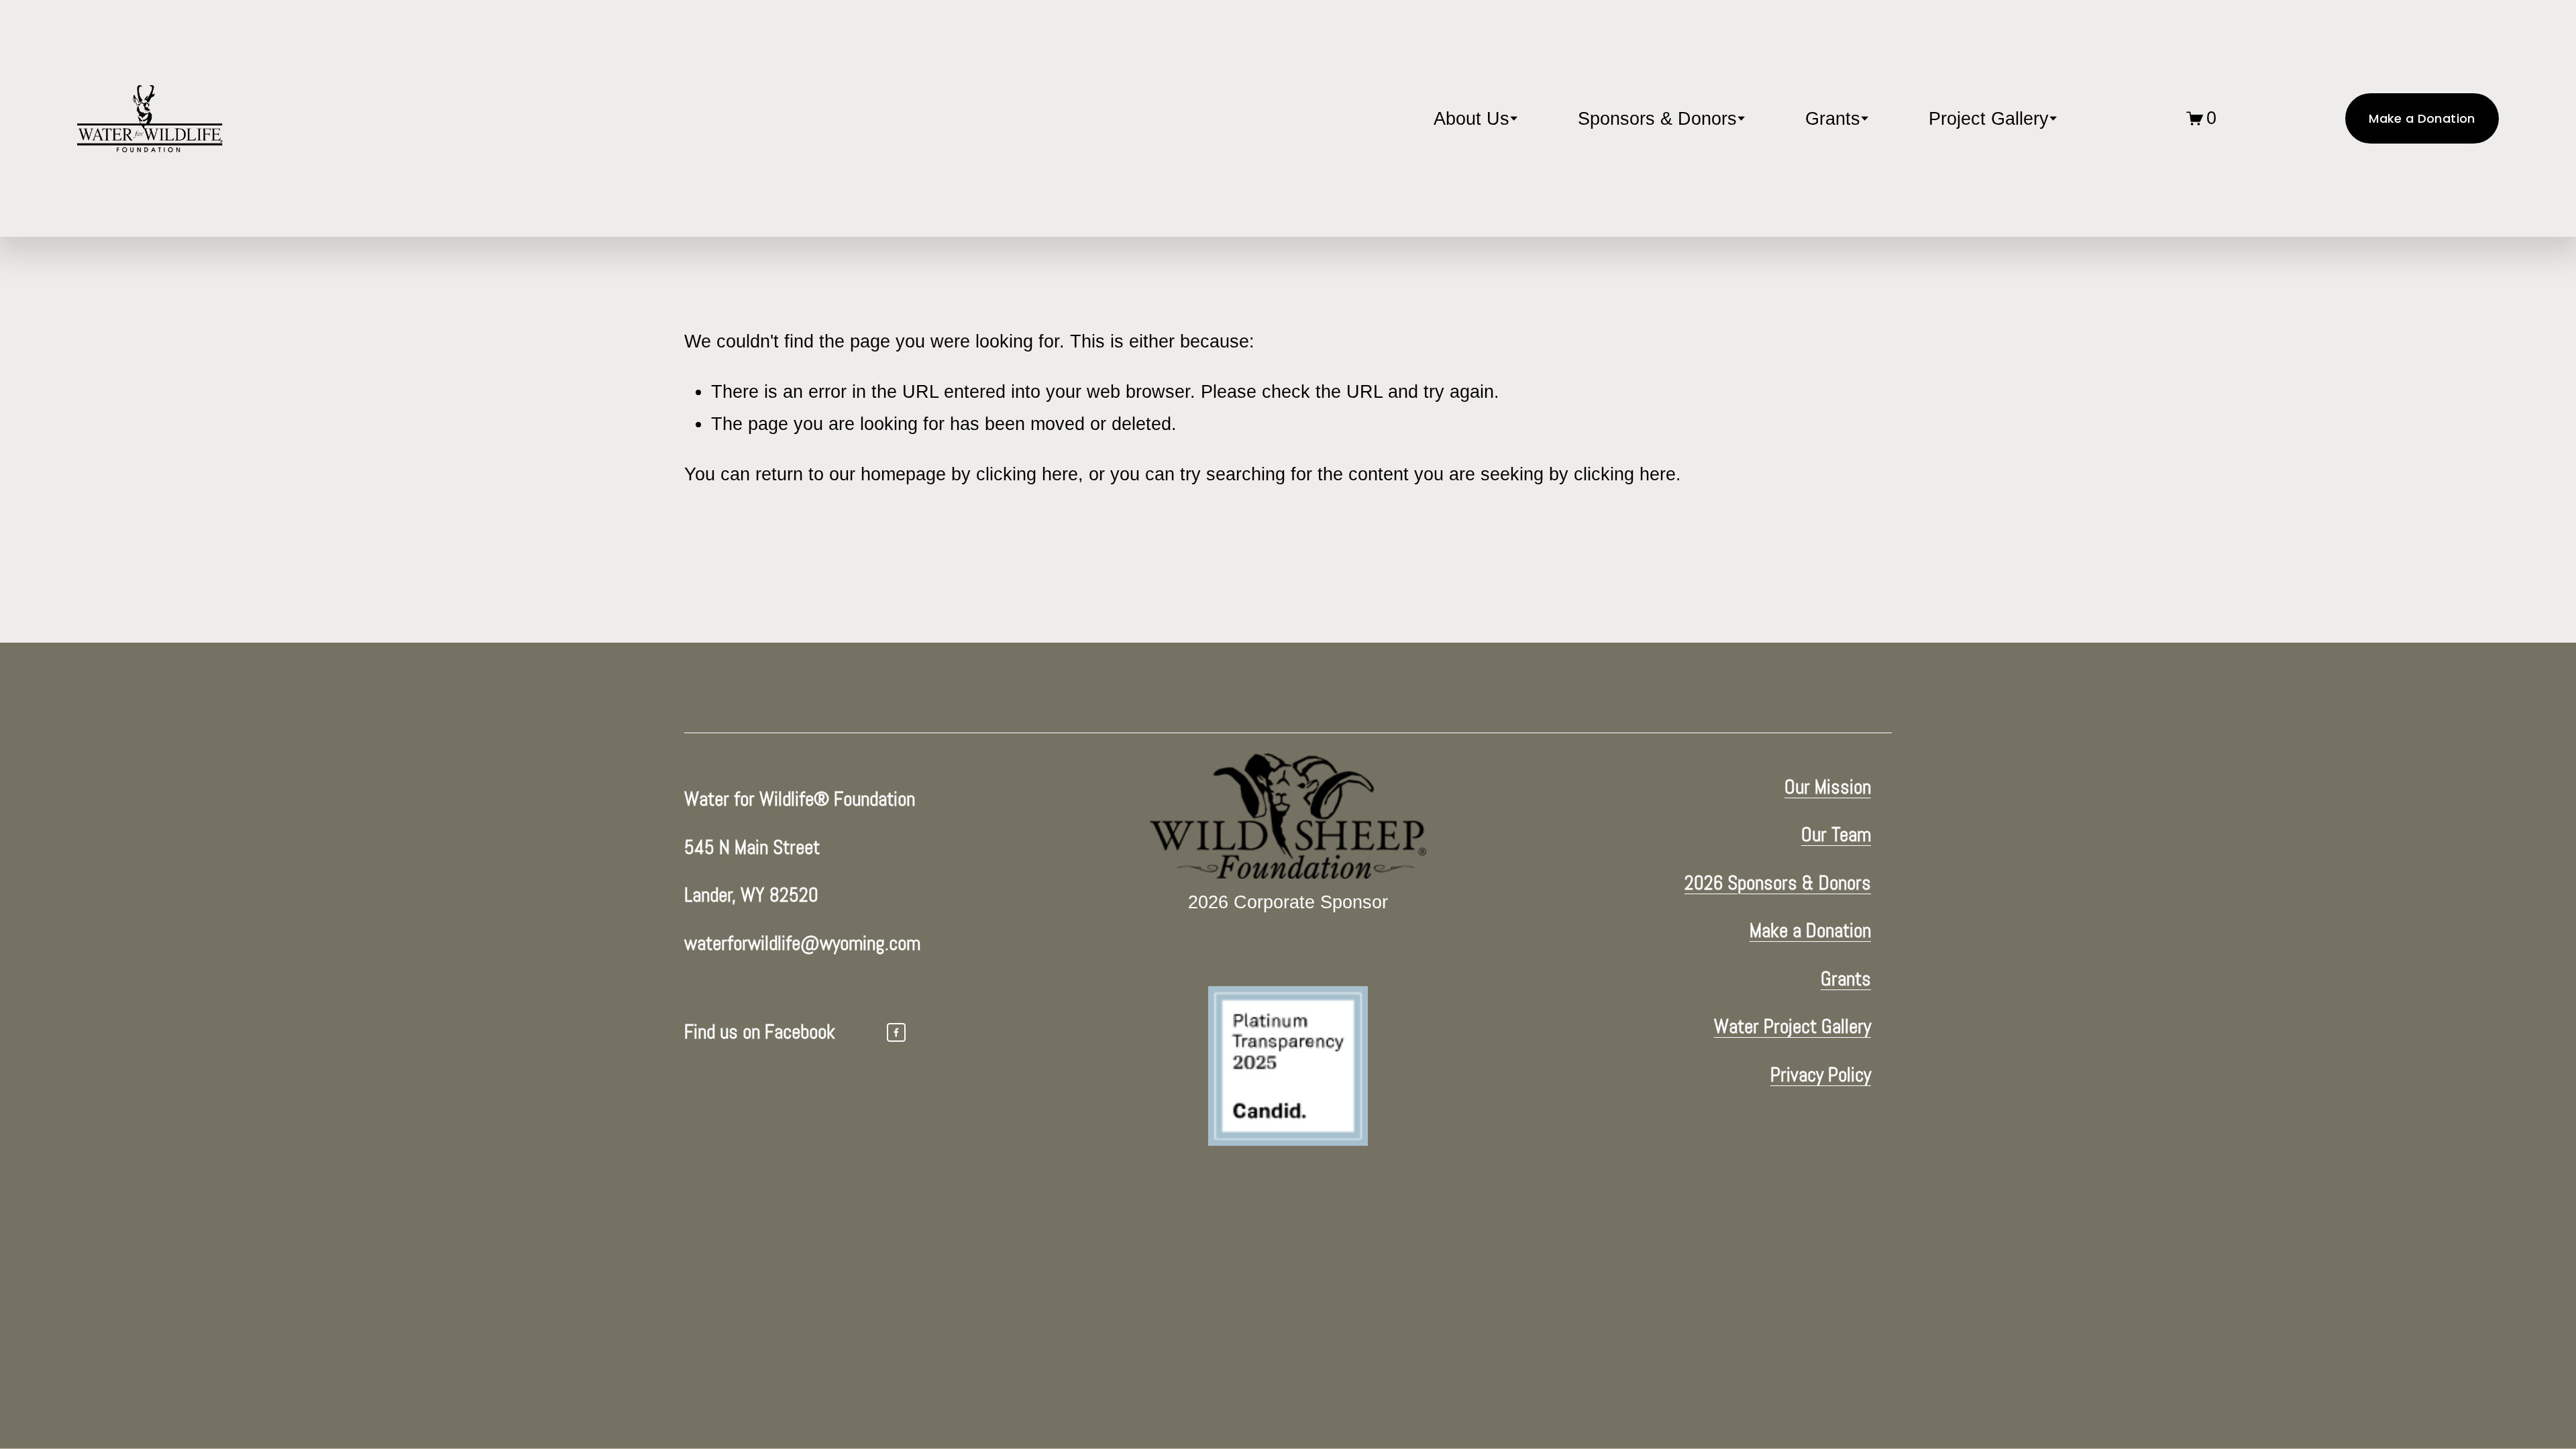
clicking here (1027, 474)
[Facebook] (896, 1032)
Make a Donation (2422, 118)
